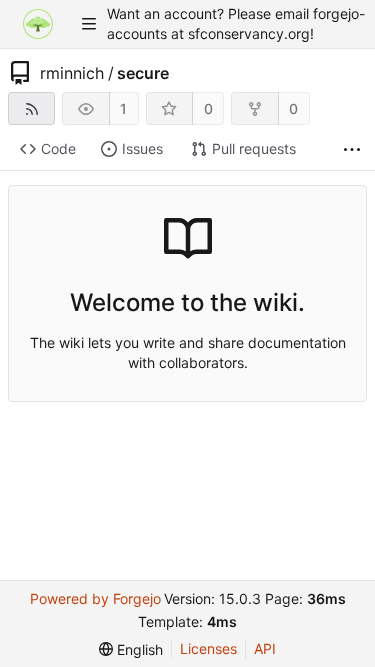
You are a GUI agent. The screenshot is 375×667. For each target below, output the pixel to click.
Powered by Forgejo (95, 598)
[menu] (131, 649)
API (265, 648)
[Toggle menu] (89, 24)
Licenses (208, 648)
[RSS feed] (31, 108)
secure (143, 73)
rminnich (72, 73)
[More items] (352, 149)
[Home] (38, 24)
